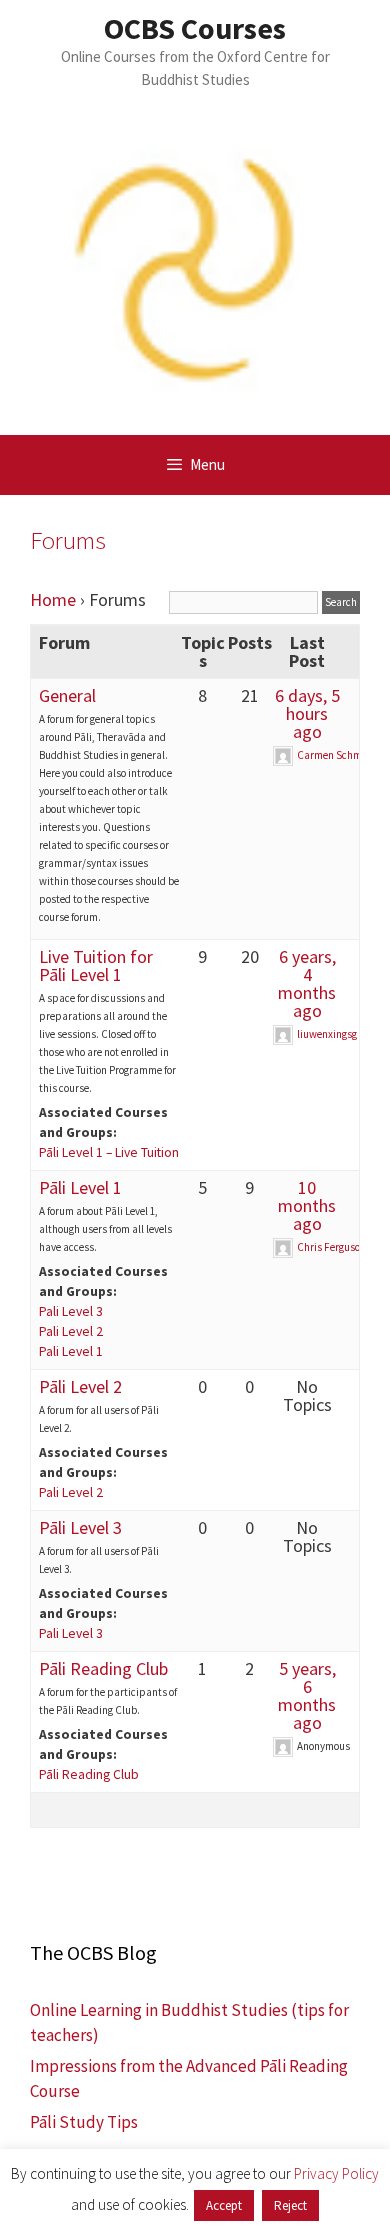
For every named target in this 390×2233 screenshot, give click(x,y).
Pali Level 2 (71, 1331)
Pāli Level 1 (80, 1187)
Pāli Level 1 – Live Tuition (109, 1152)
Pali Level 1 (71, 1351)
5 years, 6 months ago (307, 1695)
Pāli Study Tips (84, 2122)
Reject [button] (290, 2205)
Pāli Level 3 (80, 1527)
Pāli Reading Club (103, 1668)
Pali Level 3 (71, 1311)
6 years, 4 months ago (307, 983)
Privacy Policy (336, 2173)
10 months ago (307, 1205)
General (67, 695)
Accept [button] (224, 2205)
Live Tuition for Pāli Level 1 (96, 965)
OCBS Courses (195, 28)
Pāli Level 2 (80, 1386)
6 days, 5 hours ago (307, 713)
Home (53, 599)
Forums (68, 540)
